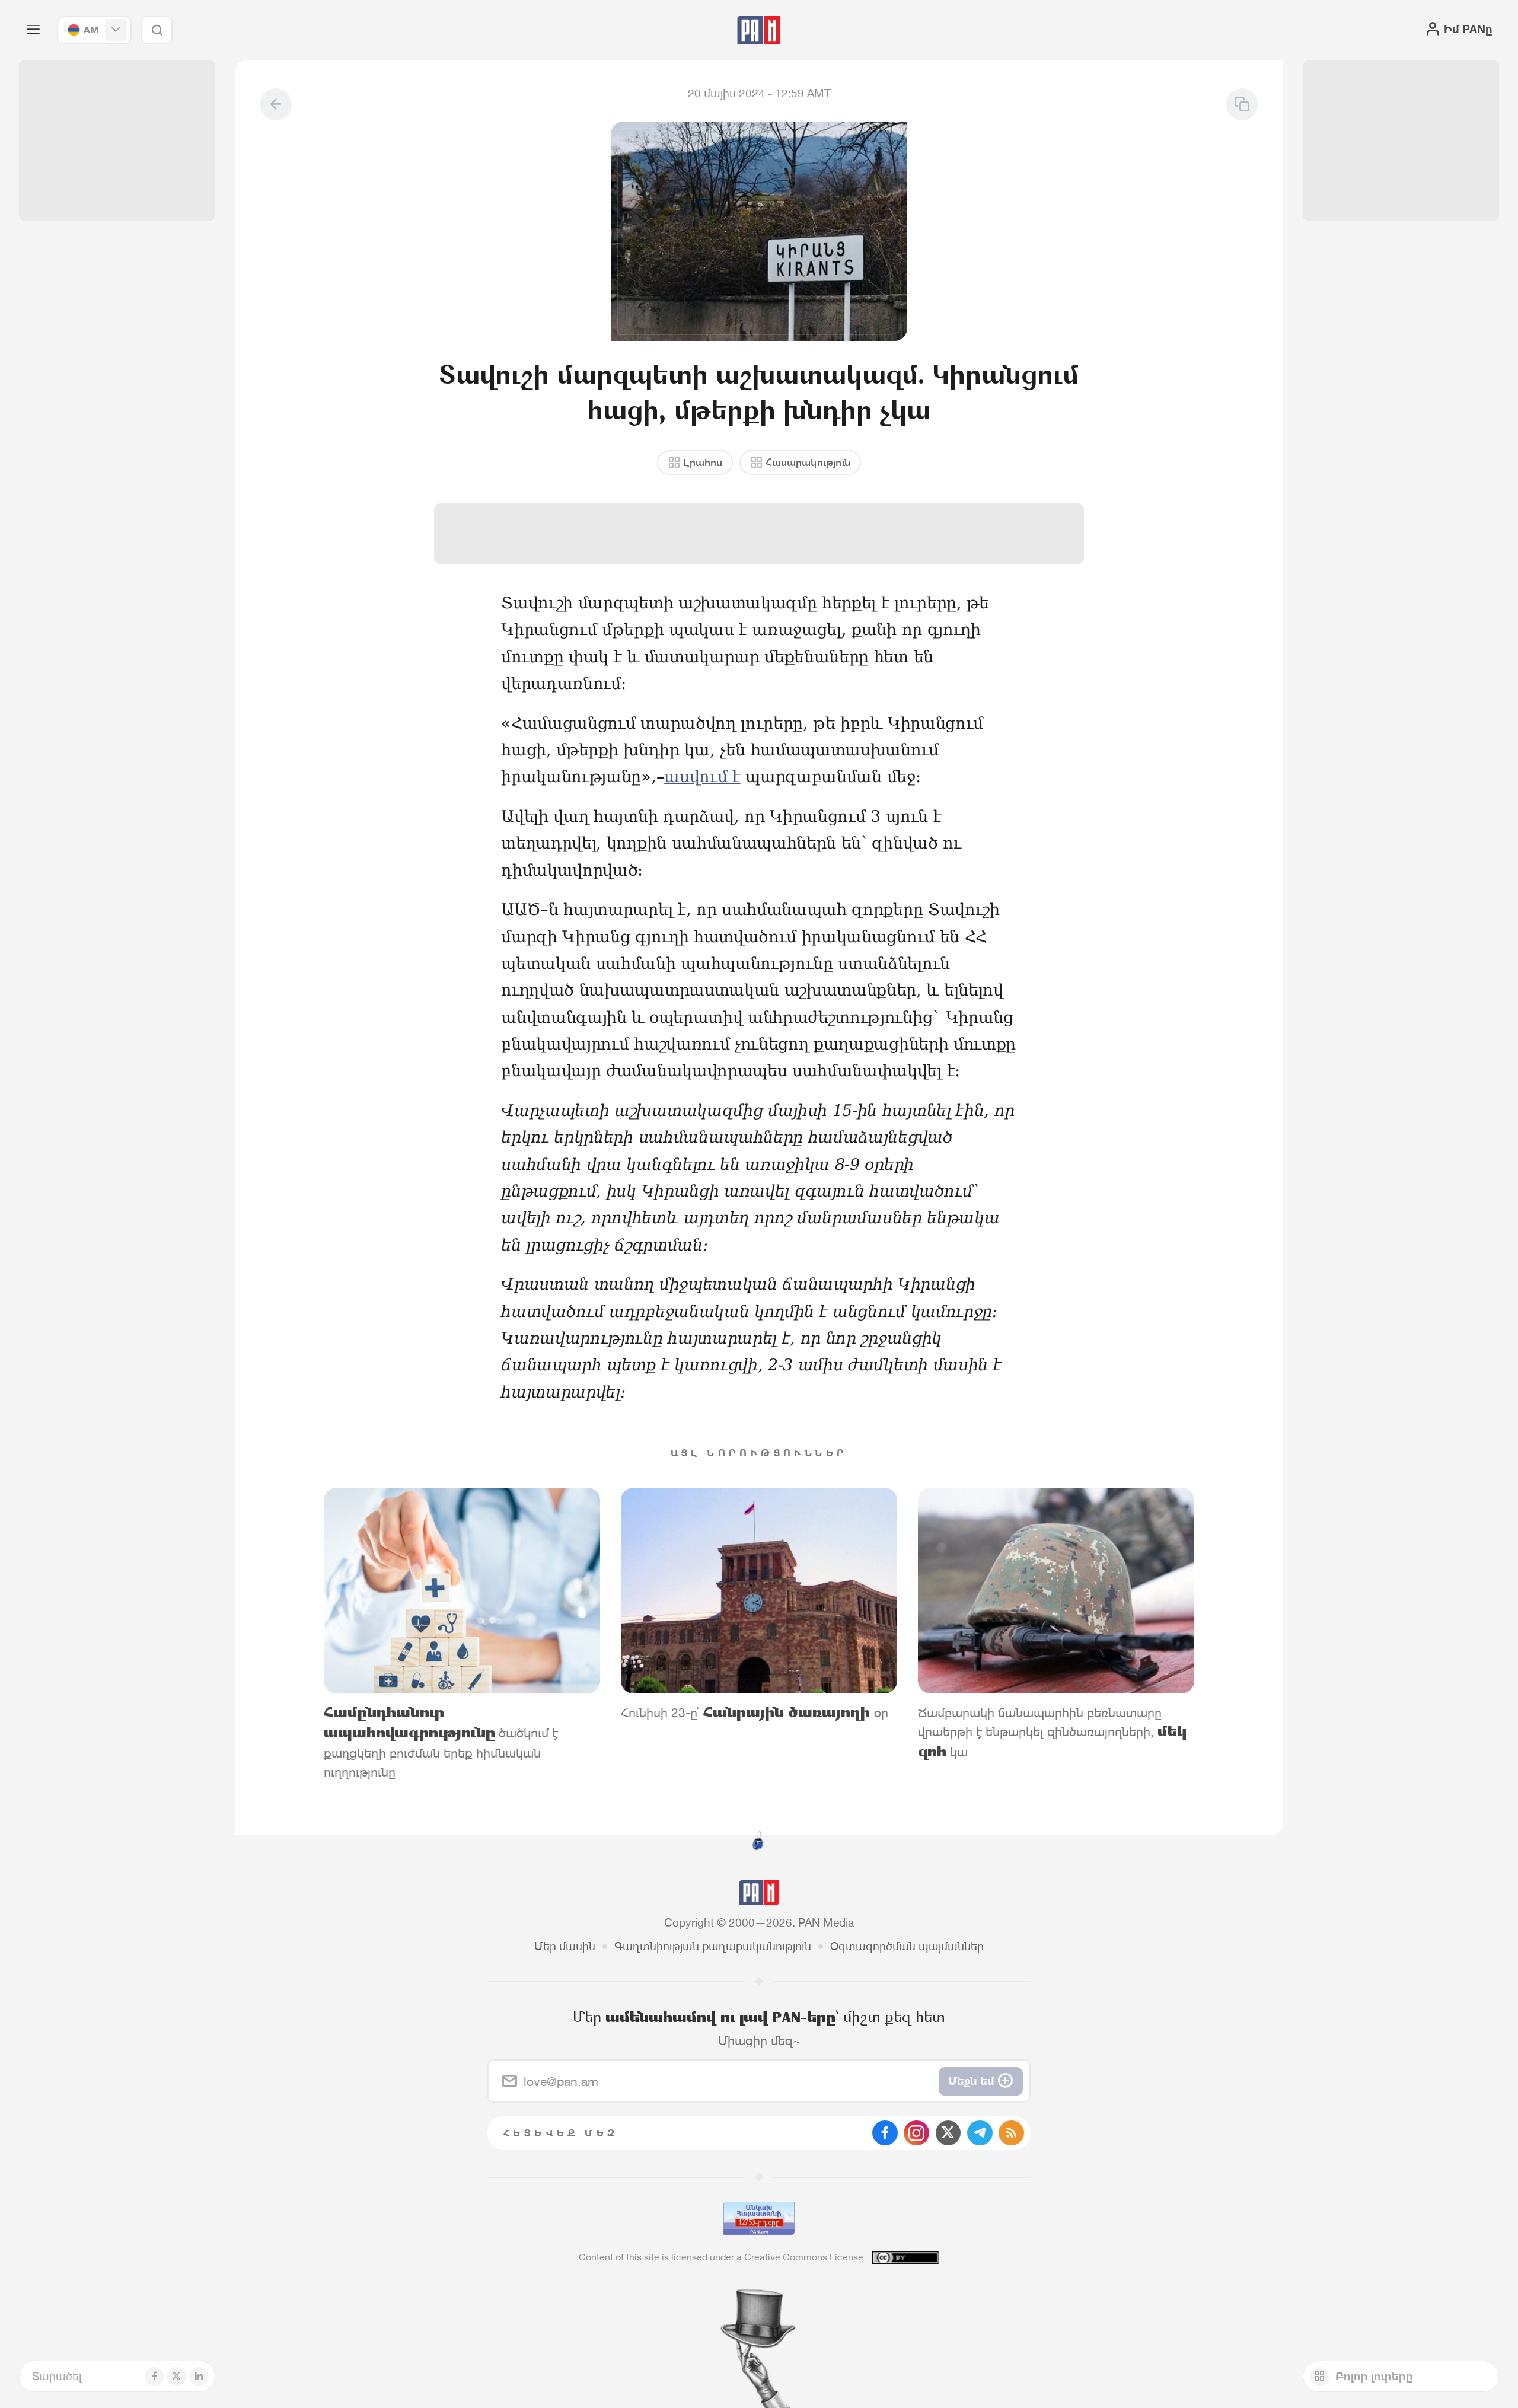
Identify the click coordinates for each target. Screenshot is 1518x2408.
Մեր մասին (565, 1946)
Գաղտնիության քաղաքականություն (713, 1946)
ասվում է (702, 776)
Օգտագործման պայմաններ (907, 1946)
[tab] (953, 517)
